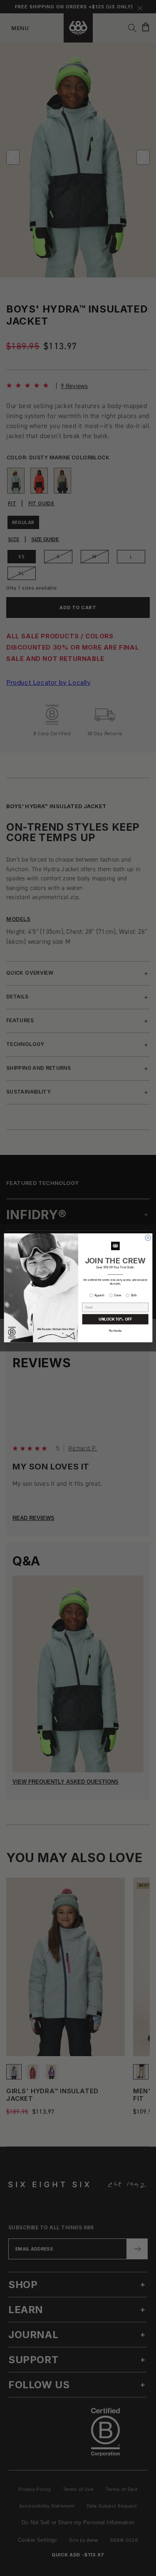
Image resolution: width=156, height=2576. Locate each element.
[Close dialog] (148, 1238)
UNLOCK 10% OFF (115, 1320)
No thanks (115, 1331)
